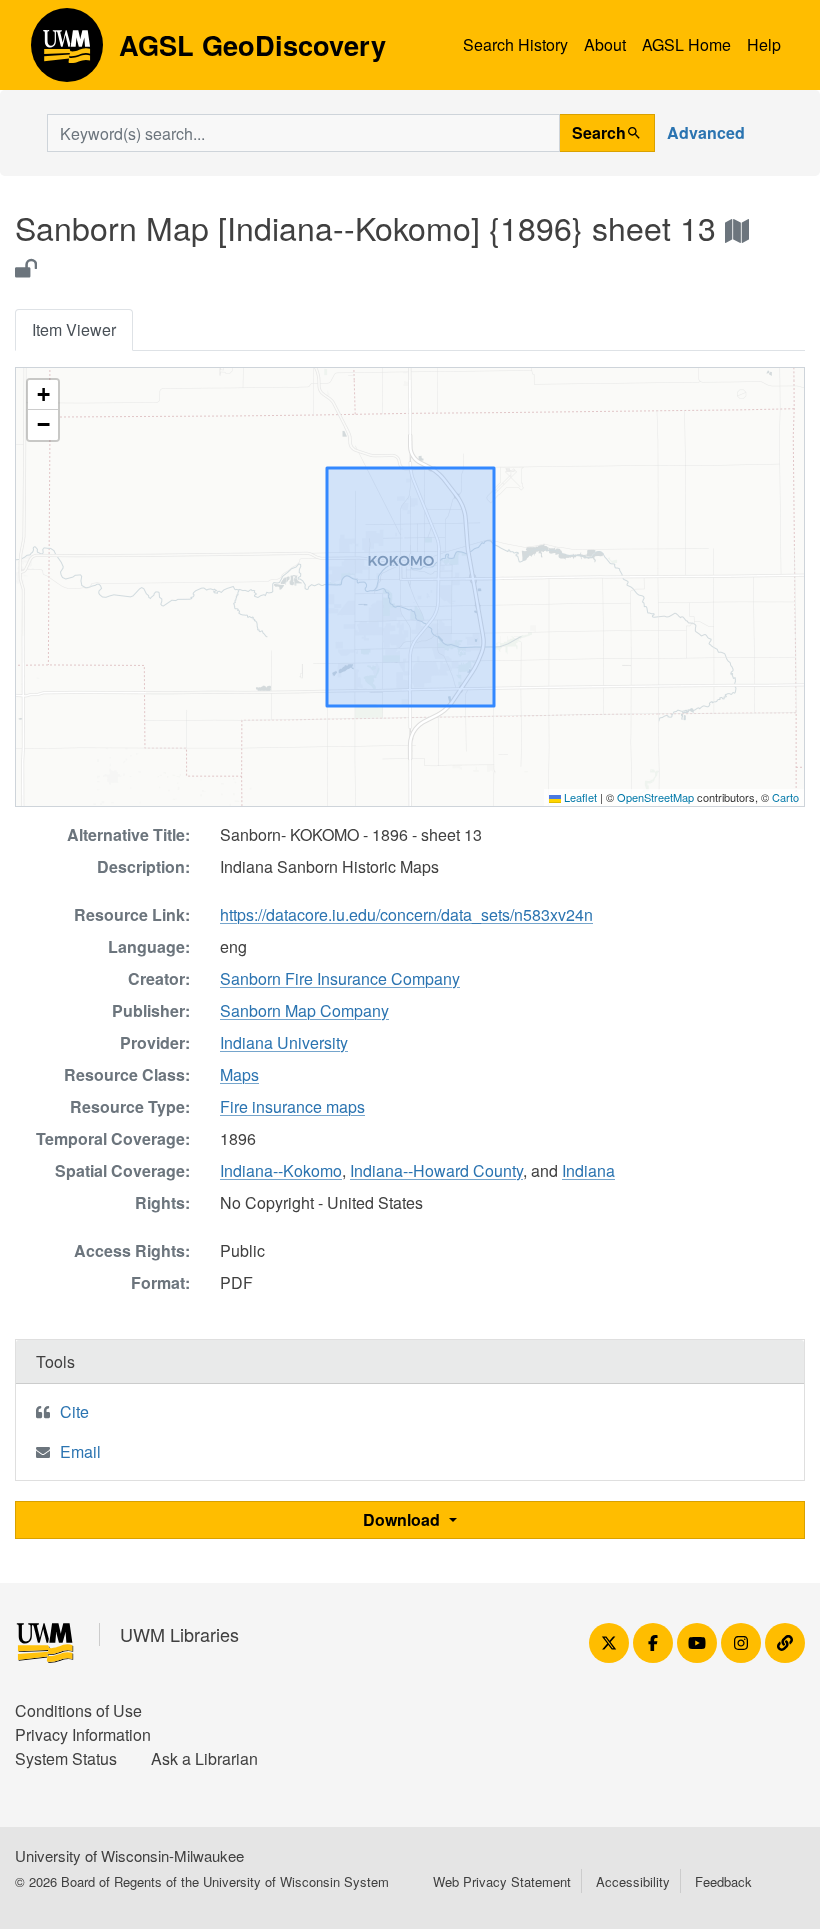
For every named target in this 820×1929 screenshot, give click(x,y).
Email (80, 1451)
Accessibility (633, 1881)
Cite (74, 1411)
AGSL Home (686, 44)
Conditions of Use (78, 1710)
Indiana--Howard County (436, 1170)
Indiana (588, 1170)
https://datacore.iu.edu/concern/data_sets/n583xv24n (406, 914)
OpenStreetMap (655, 797)
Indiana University (284, 1042)
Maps (239, 1074)
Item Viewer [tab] (74, 329)
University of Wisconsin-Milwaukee (129, 1855)
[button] (43, 395)
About (605, 44)
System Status (66, 1758)
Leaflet (579, 797)
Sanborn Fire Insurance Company (340, 978)
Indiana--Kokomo (281, 1170)
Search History (515, 44)
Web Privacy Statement (502, 1881)
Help (764, 44)
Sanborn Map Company (304, 1010)
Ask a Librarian (204, 1758)
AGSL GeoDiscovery (67, 52)
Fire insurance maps (292, 1106)
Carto (785, 797)
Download (403, 1519)
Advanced (706, 132)
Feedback (723, 1881)
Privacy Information (83, 1734)
